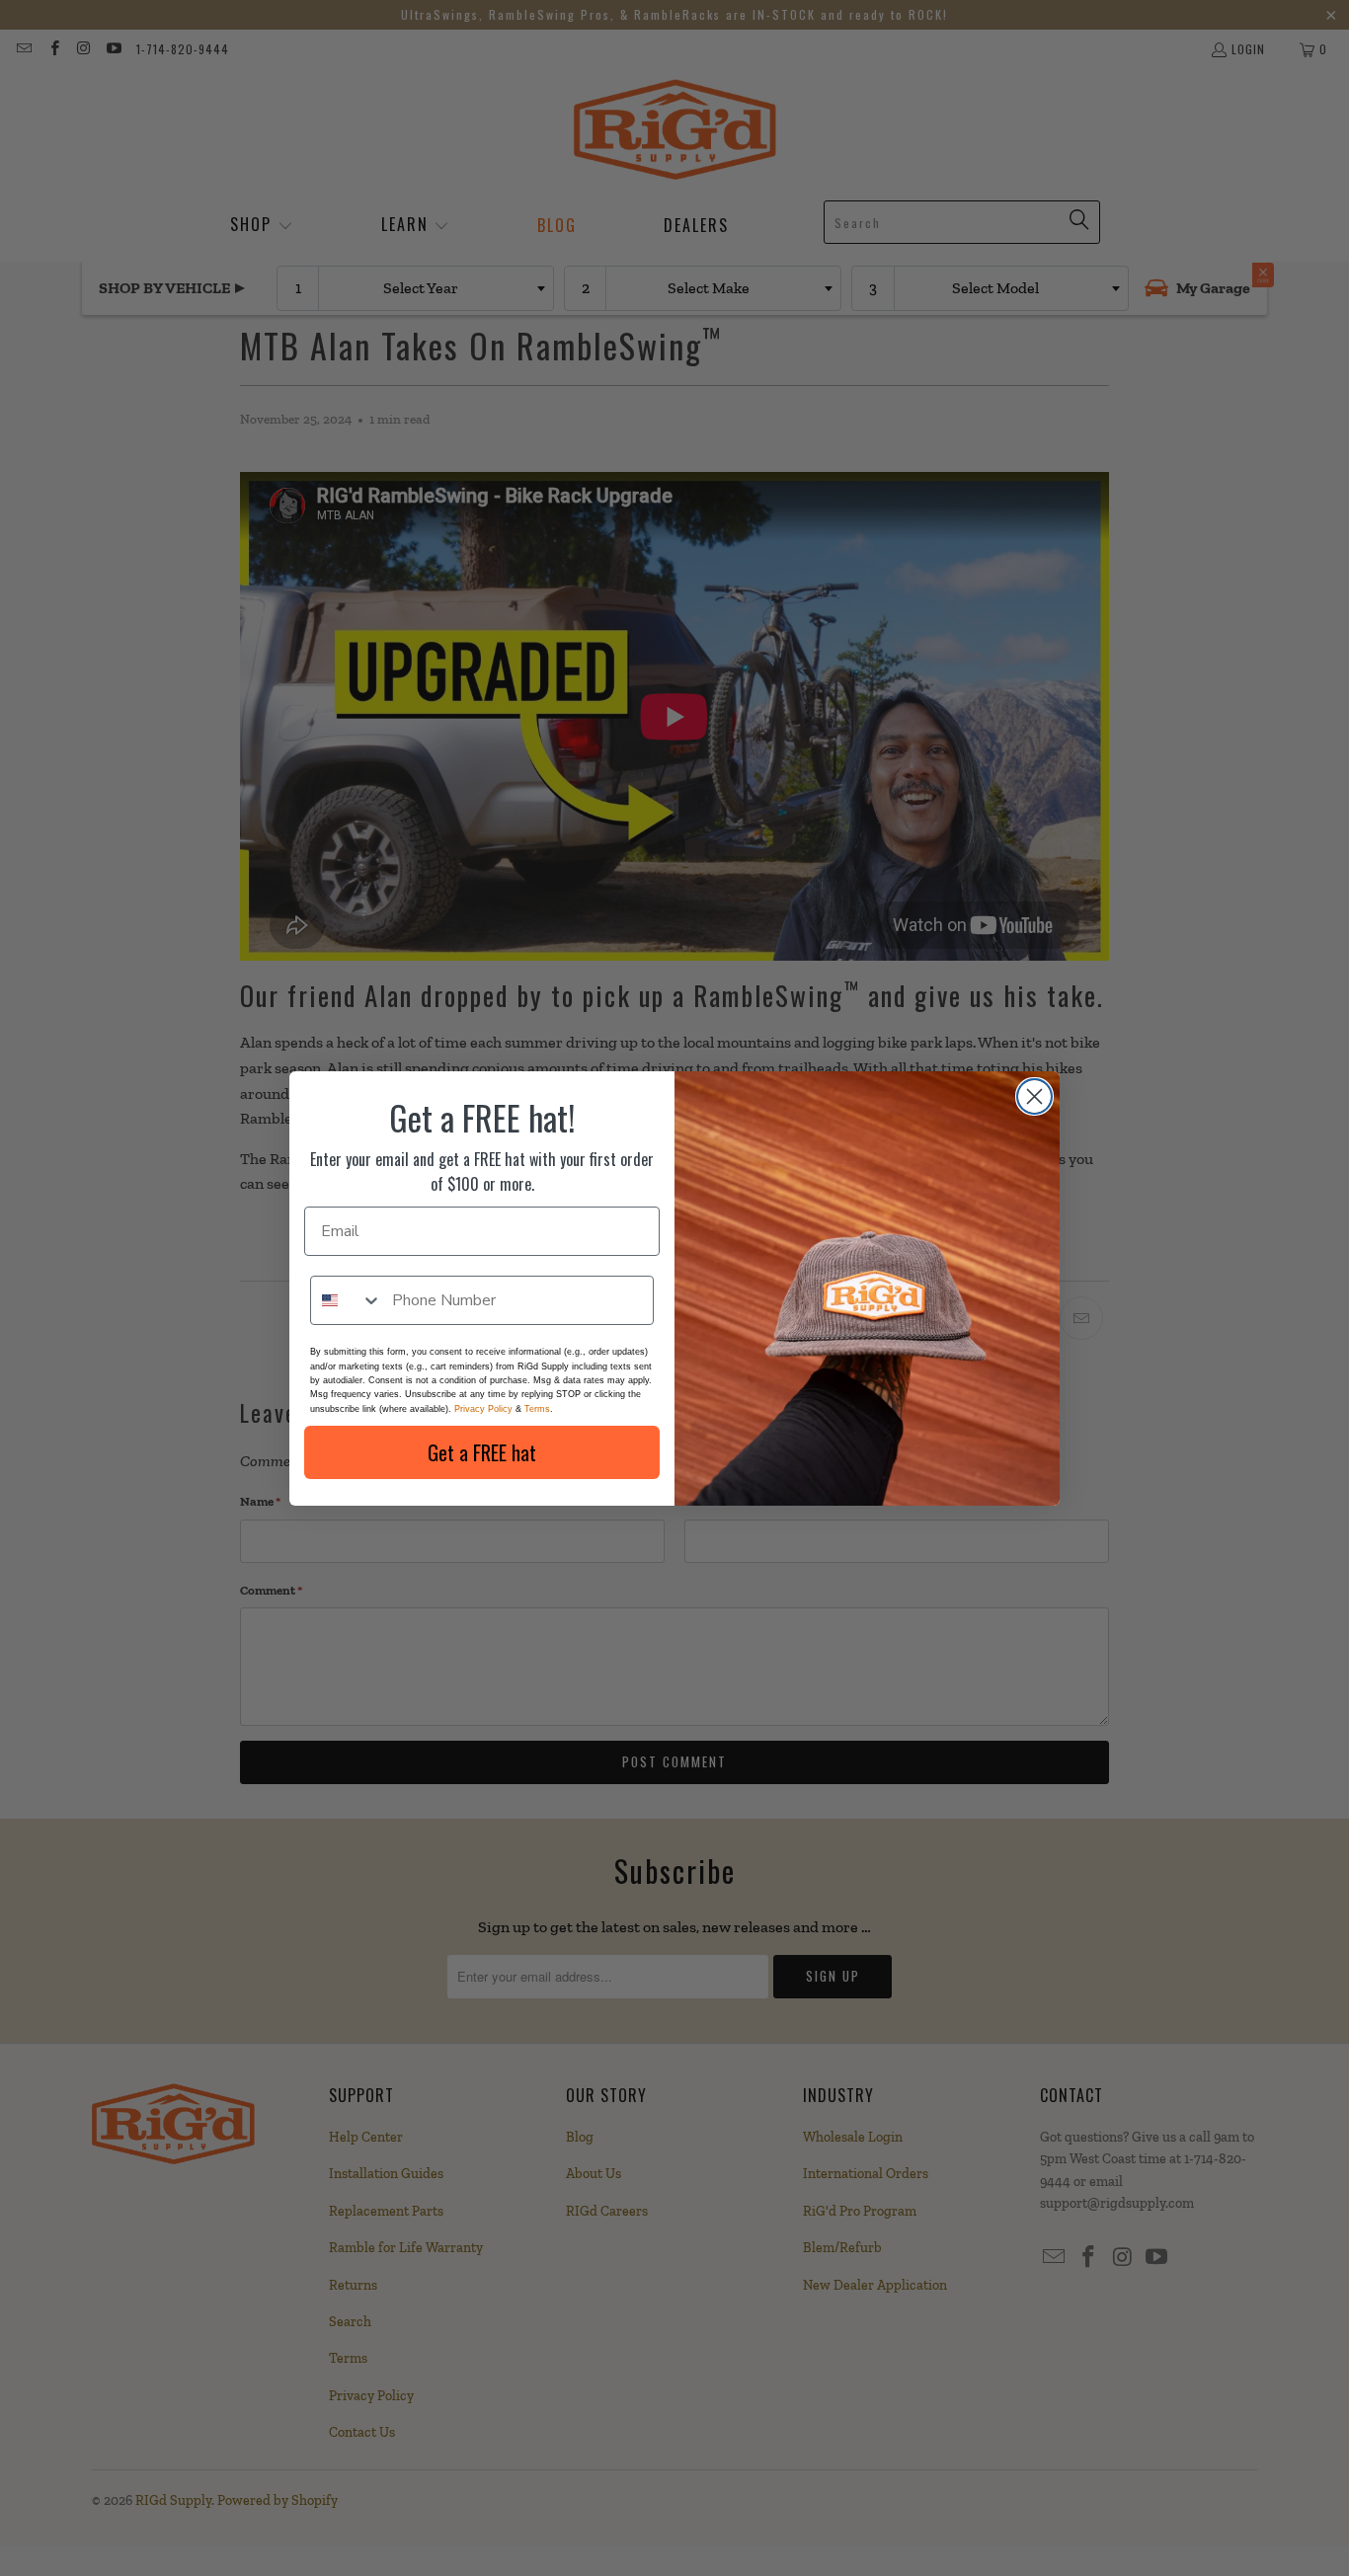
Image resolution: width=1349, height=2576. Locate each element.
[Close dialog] (1034, 1096)
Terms (537, 1409)
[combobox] (347, 1300)
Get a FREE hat (482, 1452)
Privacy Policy (483, 1409)
